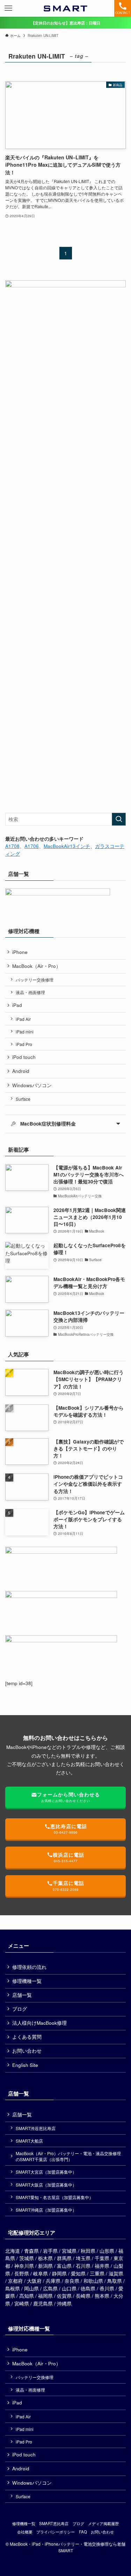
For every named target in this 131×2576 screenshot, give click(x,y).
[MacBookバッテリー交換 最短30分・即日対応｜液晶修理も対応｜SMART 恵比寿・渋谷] (65, 8)
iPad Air (23, 1019)
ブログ (20, 2009)
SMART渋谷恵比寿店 (36, 2128)
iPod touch (24, 1057)
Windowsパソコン (32, 1085)
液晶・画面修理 (30, 992)
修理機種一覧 (27, 1981)
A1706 (32, 846)
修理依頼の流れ (29, 1967)
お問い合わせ (27, 2051)
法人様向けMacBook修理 (39, 2023)
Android (21, 1071)
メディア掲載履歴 (103, 2523)
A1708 (12, 846)
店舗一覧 (22, 1995)
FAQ (83, 2532)
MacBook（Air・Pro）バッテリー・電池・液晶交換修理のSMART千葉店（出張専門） (68, 2156)
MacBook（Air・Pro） (37, 966)
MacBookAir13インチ (67, 846)
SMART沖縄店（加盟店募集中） (46, 2210)
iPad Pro (24, 1044)
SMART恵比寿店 (54, 2523)
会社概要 (25, 2532)
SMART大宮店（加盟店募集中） (46, 2172)
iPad (17, 1005)
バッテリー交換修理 (35, 980)
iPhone (20, 952)
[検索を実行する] (119, 819)
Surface (23, 1099)
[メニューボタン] (8, 8)
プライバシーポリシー (56, 2532)
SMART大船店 (29, 2141)
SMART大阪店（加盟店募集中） (46, 2185)
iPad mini (25, 1032)
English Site (25, 2065)
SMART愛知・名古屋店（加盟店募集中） (54, 2197)
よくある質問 (27, 2037)
